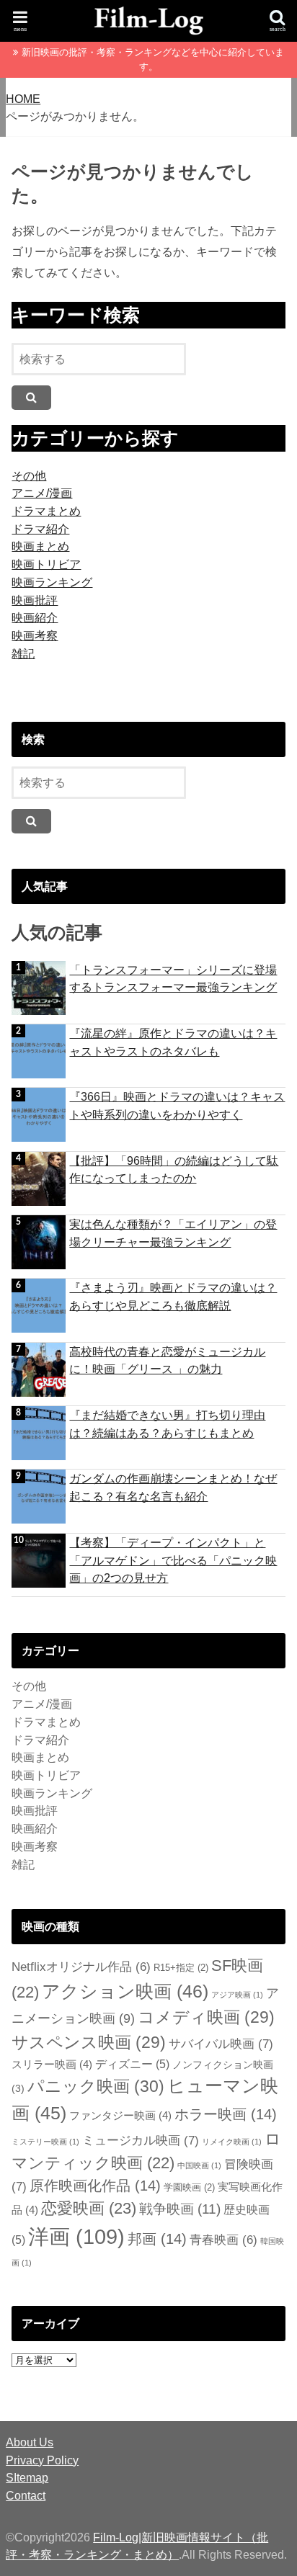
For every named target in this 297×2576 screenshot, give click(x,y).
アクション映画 (125, 1991)
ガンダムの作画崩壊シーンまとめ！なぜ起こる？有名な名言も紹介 (173, 1487)
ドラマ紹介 (40, 529)
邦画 (157, 2239)
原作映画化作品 (95, 2186)
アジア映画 (237, 1995)
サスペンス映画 (89, 2042)
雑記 (23, 653)
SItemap (27, 2477)
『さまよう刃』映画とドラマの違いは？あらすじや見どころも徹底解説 (173, 1296)
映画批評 (35, 600)
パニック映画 (96, 2086)
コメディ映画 (206, 2017)
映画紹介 (35, 617)
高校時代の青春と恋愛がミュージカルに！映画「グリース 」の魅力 (167, 1360)
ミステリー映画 (45, 2142)
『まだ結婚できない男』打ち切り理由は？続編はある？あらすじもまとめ (167, 1424)
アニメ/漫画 (42, 493)
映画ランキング (52, 582)
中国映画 (199, 2165)
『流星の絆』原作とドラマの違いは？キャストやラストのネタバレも (173, 1042)
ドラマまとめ (46, 511)
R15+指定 (181, 1968)
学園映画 (189, 2188)
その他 (29, 475)
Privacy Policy (42, 2460)
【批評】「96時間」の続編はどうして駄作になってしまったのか (174, 1170)
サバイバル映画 (221, 2044)
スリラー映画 (52, 2064)
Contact (26, 2495)
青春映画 (223, 2240)
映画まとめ (40, 546)
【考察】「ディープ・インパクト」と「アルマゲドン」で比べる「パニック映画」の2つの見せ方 (173, 1560)
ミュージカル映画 (141, 2141)
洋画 (76, 2236)
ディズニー (132, 2064)
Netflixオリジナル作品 (81, 1967)
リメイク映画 (232, 2142)
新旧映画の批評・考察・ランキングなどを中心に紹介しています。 (153, 59)
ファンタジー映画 (120, 2115)
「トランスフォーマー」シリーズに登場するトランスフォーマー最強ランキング (173, 979)
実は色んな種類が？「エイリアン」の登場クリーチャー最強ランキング (173, 1233)
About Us (30, 2442)
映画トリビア (46, 564)
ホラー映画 (226, 2114)
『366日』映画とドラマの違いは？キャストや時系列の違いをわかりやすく (177, 1105)
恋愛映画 (89, 2208)
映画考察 (35, 635)
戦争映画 (180, 2209)
